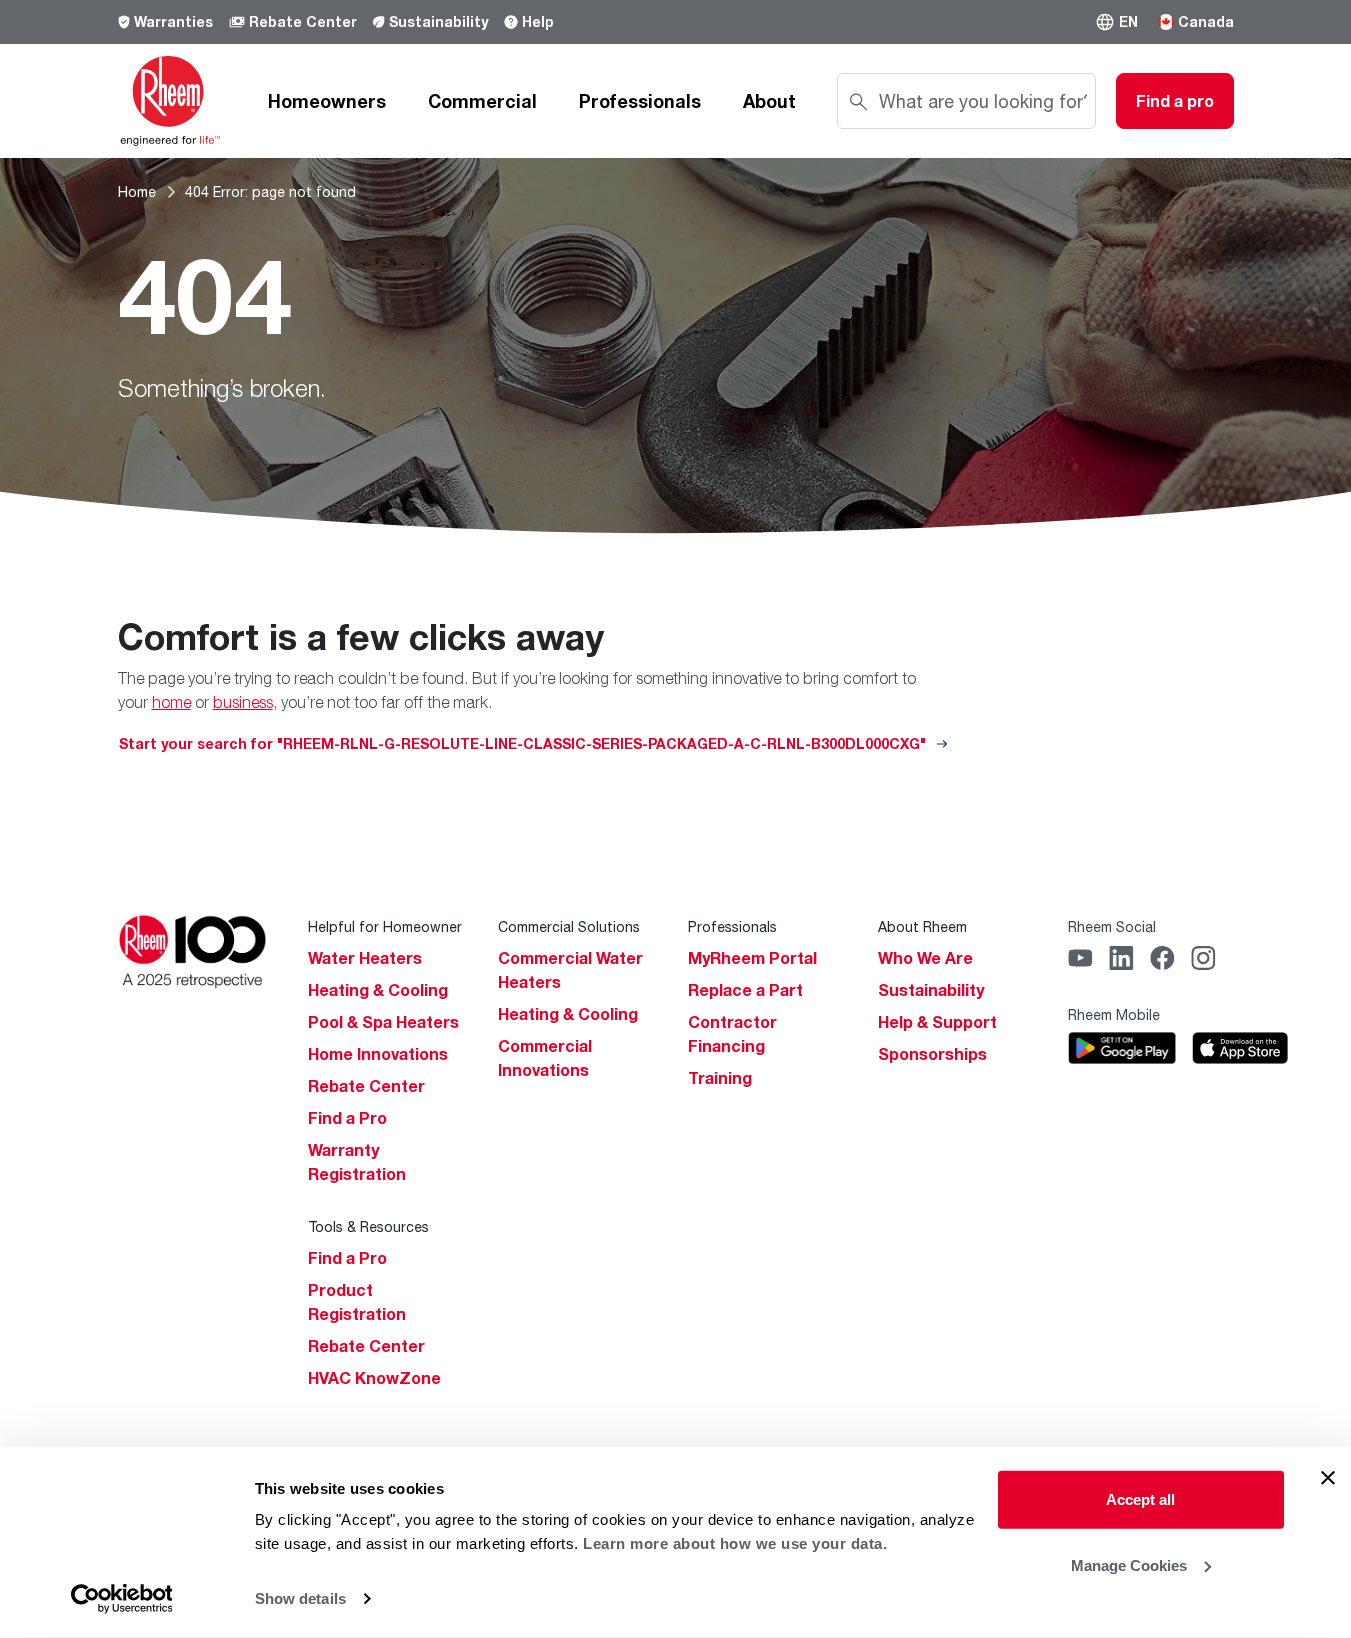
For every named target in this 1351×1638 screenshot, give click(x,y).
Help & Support (937, 1022)
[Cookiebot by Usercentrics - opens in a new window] (121, 1599)
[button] (1116, 22)
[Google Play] (1122, 1048)
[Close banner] (1328, 1478)
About (769, 101)
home (171, 702)
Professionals (640, 101)
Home (137, 191)
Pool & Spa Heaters (383, 1022)
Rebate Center (303, 21)
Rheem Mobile (1114, 1014)
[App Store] (1240, 1048)
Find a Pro (347, 1118)
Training (720, 1078)
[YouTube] (1080, 958)
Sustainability (438, 21)
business (243, 702)
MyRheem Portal (752, 958)
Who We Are (925, 958)
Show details (300, 1598)
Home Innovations (378, 1054)
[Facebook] (1162, 958)
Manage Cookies (1129, 1564)
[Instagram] (1203, 958)
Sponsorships (932, 1054)
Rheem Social (1112, 926)
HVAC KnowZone (374, 1378)
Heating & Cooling (378, 990)
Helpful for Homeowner (385, 926)
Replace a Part (745, 990)
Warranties (173, 21)
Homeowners (327, 101)
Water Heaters (365, 958)
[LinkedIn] (1121, 958)
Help (538, 21)
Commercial (482, 101)
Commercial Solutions (569, 926)
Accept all (1140, 1499)
